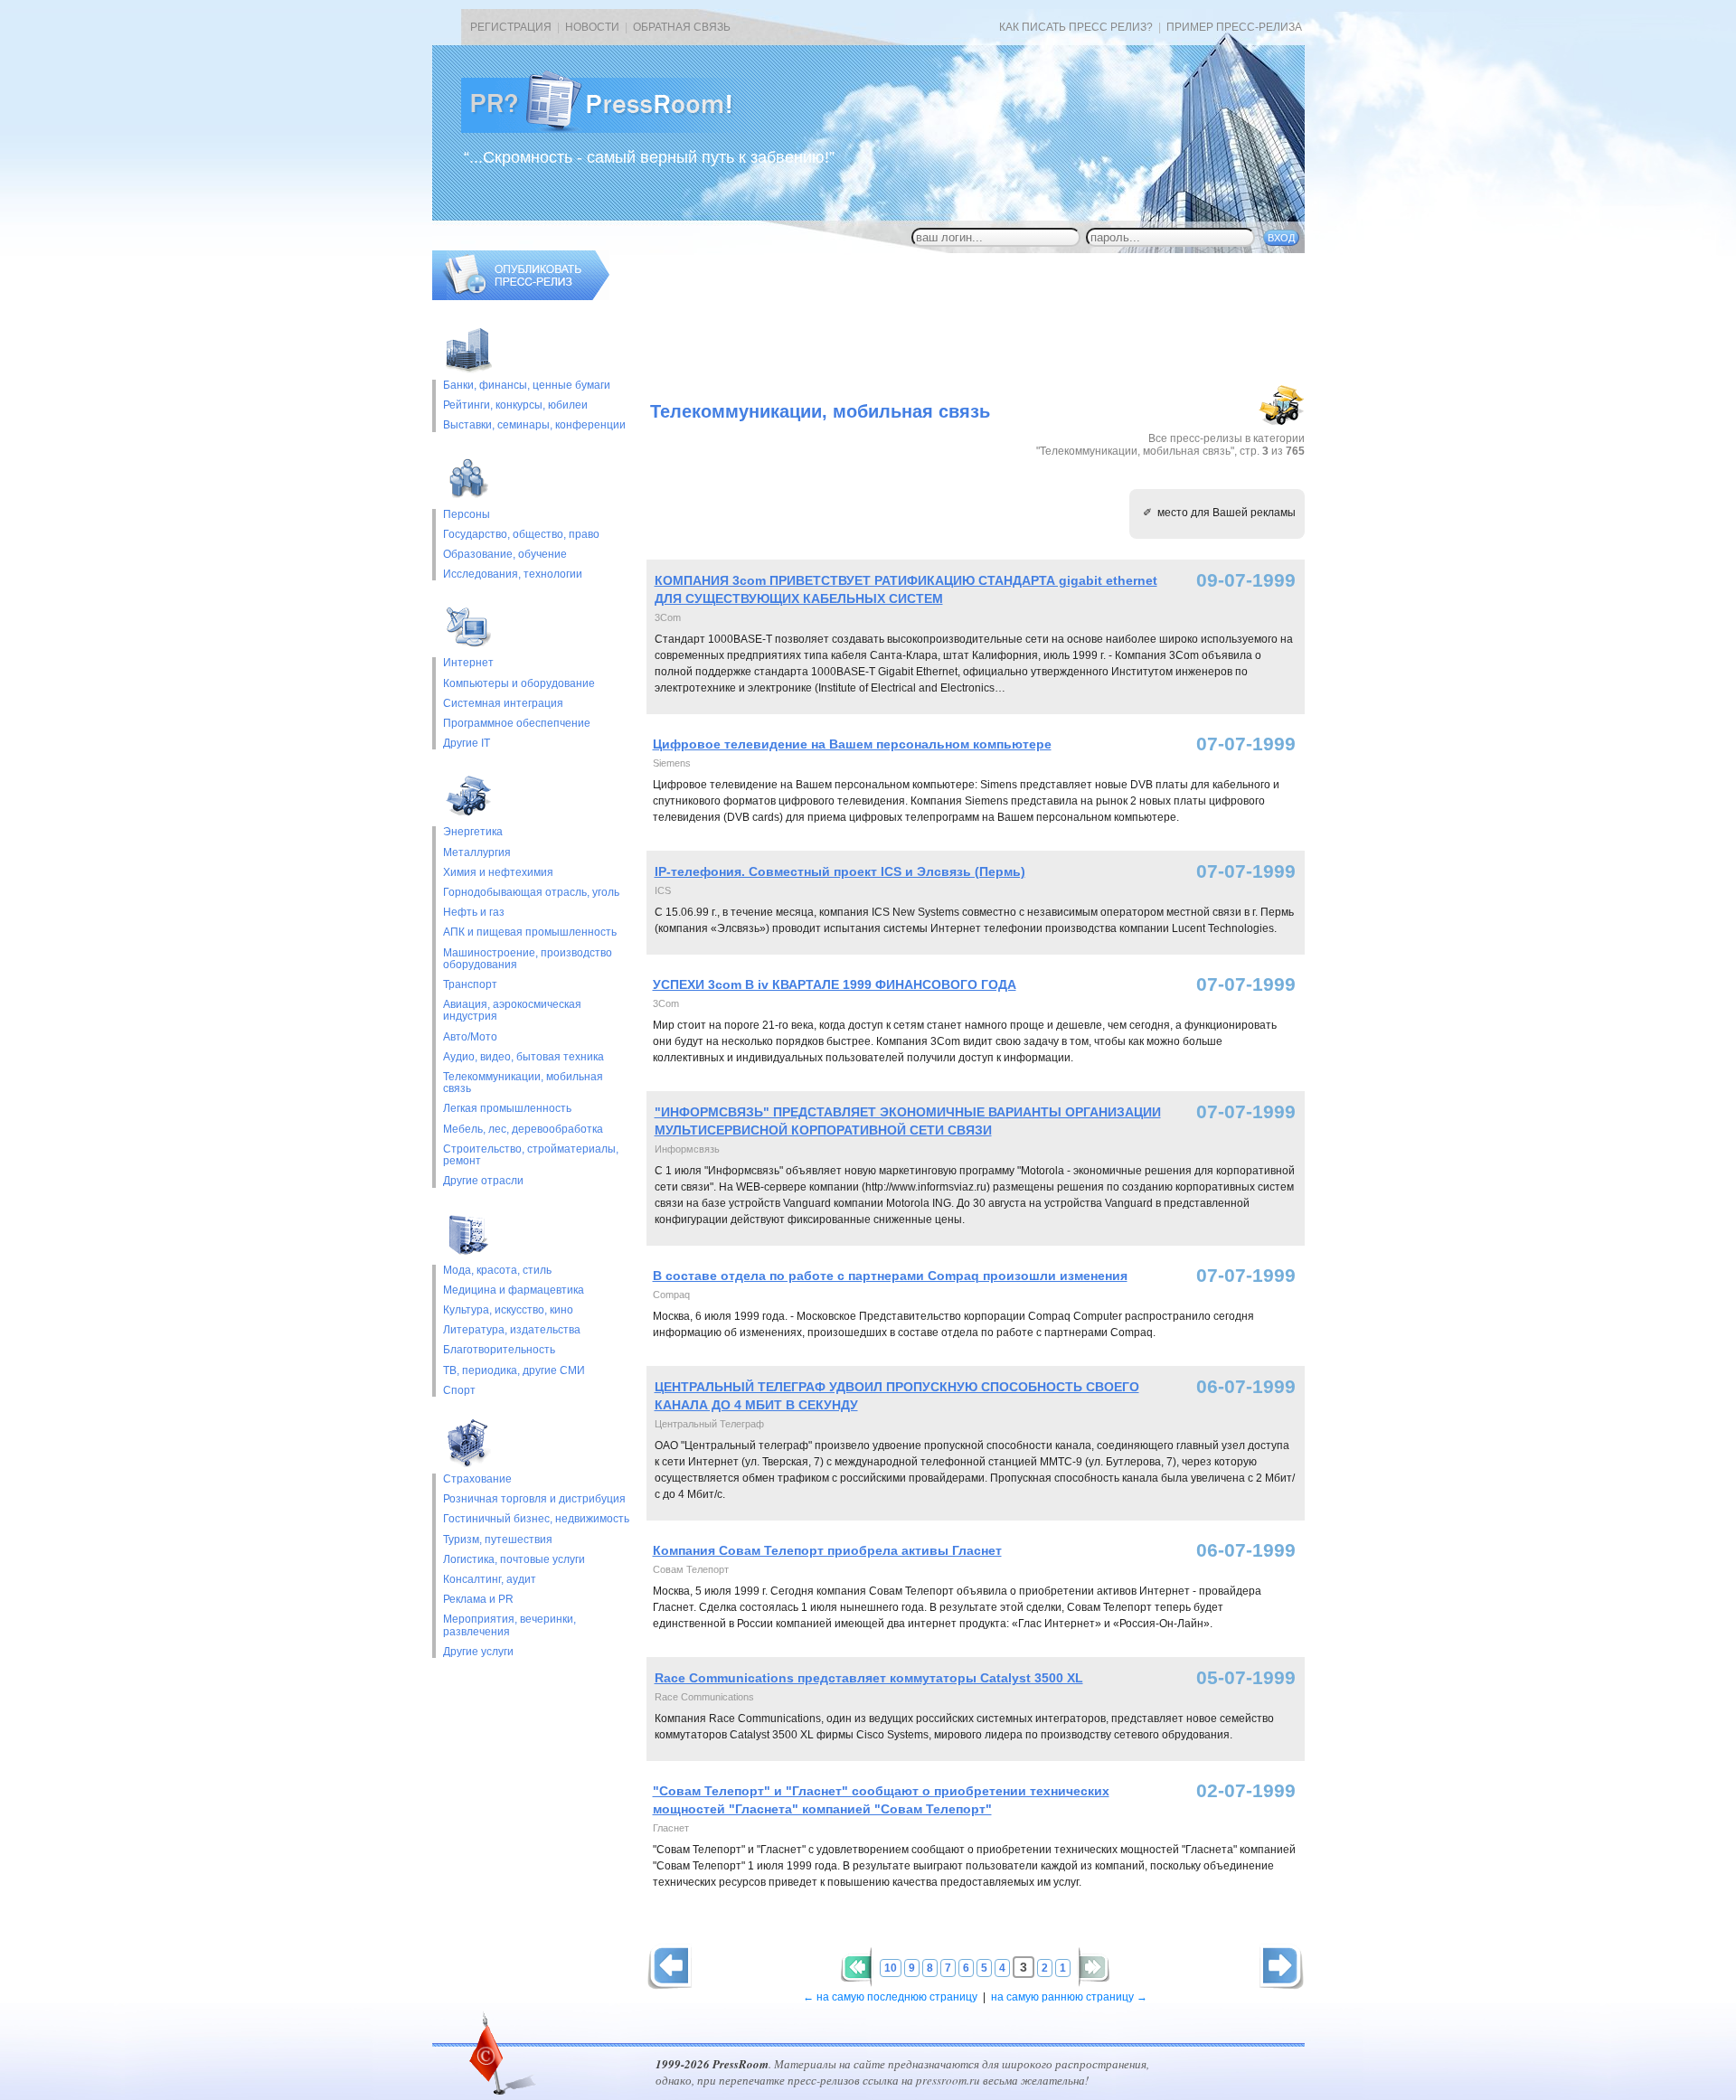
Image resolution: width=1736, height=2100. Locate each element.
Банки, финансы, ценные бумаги (527, 386)
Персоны (467, 515)
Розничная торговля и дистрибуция (534, 1499)
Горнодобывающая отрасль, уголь (531, 893)
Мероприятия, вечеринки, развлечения (509, 1625)
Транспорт (470, 985)
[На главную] (611, 129)
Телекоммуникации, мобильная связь (523, 1083)
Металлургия (477, 853)
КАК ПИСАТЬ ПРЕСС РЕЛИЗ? (1076, 27)
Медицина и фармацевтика (514, 1290)
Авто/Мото (470, 1037)
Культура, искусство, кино (508, 1310)
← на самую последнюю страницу (890, 1997)
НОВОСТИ (592, 27)
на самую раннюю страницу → (1069, 1997)
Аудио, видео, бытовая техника (524, 1057)
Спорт (459, 1391)
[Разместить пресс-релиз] (521, 297)
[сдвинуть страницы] (856, 1967)
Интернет (468, 663)
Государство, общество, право (521, 535)
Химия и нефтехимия (498, 873)
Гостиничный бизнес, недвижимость (536, 1519)
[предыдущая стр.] (1282, 1967)
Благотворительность (499, 1350)
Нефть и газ (474, 913)
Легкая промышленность (507, 1109)
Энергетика (473, 832)
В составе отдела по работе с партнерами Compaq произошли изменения (890, 1276)
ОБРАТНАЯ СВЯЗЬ (682, 27)
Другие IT (467, 744)
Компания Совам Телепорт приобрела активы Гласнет (827, 1550)
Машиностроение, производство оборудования (528, 959)
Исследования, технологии (513, 574)
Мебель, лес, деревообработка (523, 1130)
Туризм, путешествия (498, 1540)
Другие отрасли (483, 1181)
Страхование (477, 1479)
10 (891, 1968)
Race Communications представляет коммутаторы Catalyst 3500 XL (869, 1678)
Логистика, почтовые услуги (514, 1560)
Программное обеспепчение (517, 724)
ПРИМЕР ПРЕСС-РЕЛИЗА (1234, 27)
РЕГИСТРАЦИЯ (511, 27)
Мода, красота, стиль (497, 1271)
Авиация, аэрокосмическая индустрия (512, 1011)
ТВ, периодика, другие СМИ (514, 1371)
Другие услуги (478, 1652)
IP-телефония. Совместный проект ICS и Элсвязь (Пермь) (840, 871)
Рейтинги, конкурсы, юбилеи (515, 405)
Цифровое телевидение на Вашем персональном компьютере (852, 744)
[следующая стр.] (670, 1967)
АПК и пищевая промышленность (530, 932)
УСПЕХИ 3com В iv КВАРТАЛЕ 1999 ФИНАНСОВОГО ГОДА (835, 984)
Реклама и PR (478, 1600)
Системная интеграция (503, 704)
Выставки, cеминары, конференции (534, 425)
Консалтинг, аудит (490, 1580)
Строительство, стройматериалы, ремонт (531, 1155)
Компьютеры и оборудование (519, 684)
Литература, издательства (512, 1330)
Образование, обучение (505, 555)
